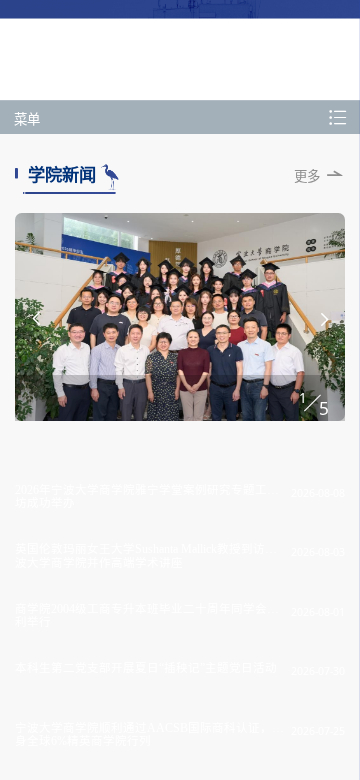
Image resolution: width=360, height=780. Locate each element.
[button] (36, 319)
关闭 (243, 146)
